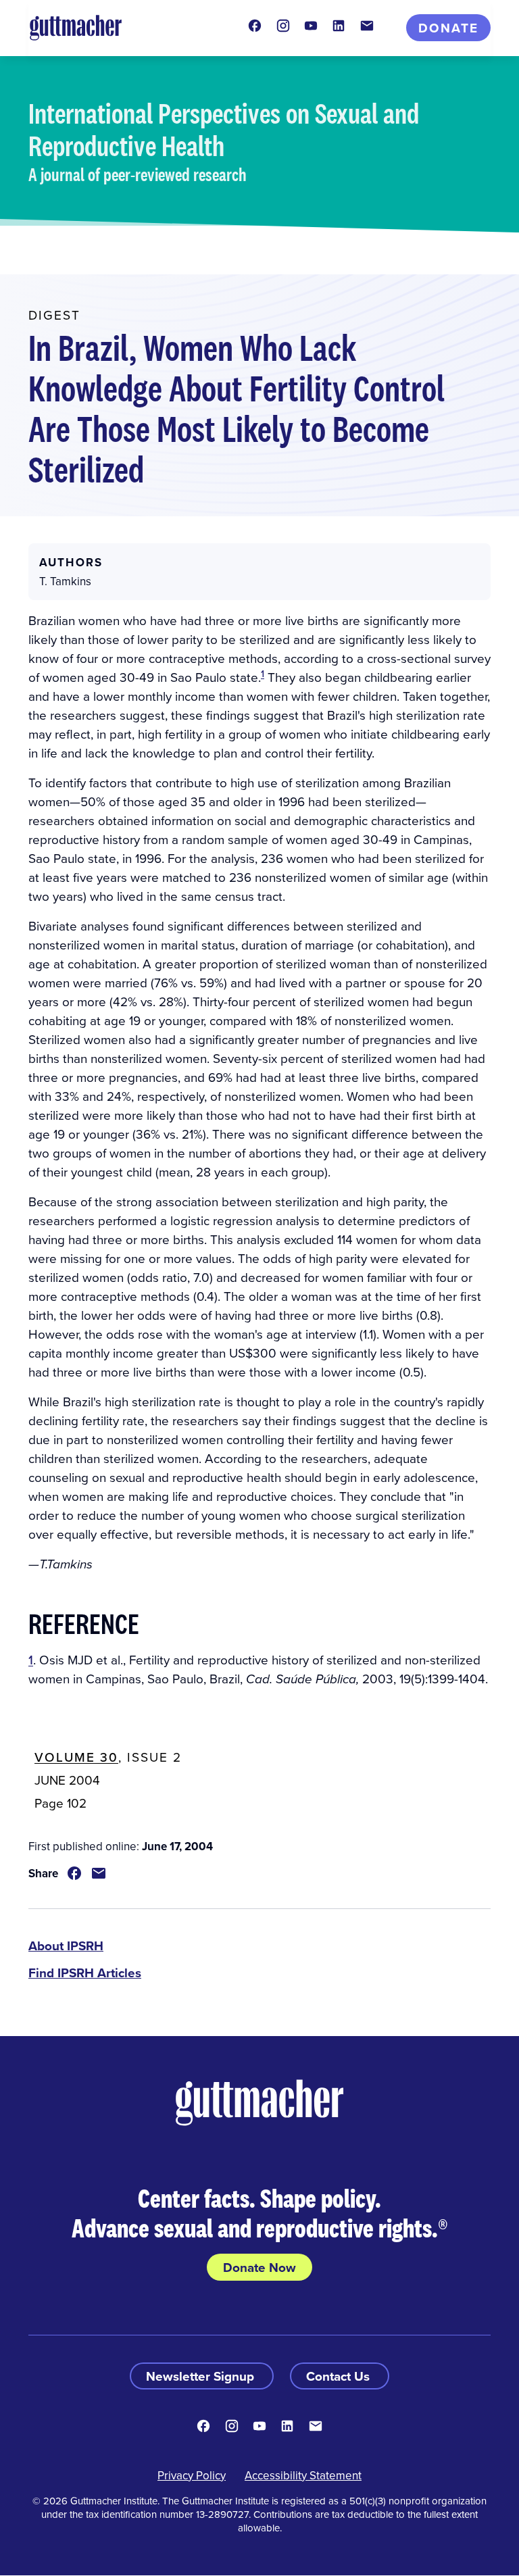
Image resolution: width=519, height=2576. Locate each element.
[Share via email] (99, 1873)
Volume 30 (76, 1757)
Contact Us (340, 2376)
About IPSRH (66, 1946)
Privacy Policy (192, 2475)
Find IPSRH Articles (85, 1973)
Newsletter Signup (202, 2376)
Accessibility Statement (303, 2475)
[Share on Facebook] (74, 1873)
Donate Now (259, 2267)
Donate (448, 28)
